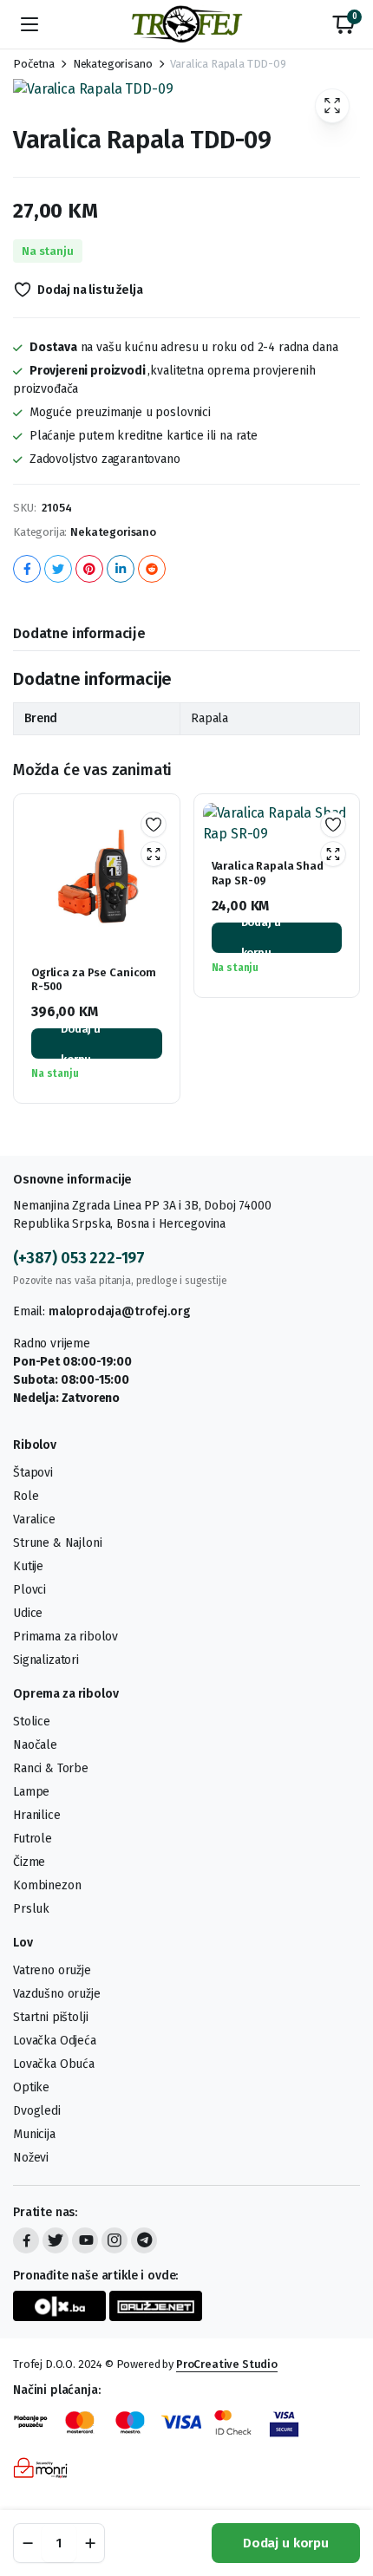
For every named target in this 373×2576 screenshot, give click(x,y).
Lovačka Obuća (54, 2064)
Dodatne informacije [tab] (79, 633)
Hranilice (37, 1815)
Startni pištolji (50, 2017)
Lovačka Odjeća (55, 2041)
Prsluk (31, 1909)
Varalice (34, 1520)
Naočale (35, 1745)
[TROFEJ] (186, 24)
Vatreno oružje (52, 1970)
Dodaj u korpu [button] (81, 1043)
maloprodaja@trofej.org (119, 1311)
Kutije (28, 1566)
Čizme (29, 1862)
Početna (34, 64)
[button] (344, 24)
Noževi (31, 2158)
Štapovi (33, 1473)
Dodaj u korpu (286, 2543)
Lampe (31, 1792)
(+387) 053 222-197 (79, 1258)
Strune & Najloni (57, 1543)
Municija (34, 2134)
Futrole (33, 1839)
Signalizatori (46, 1660)
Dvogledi (37, 2111)
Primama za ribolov (65, 1637)
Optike (31, 2087)
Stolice (32, 1722)
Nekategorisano (113, 64)
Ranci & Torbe (51, 1768)
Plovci (29, 1590)
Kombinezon (47, 1885)
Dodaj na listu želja (90, 290)
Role (26, 1496)
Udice (28, 1613)
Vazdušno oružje (57, 1994)
